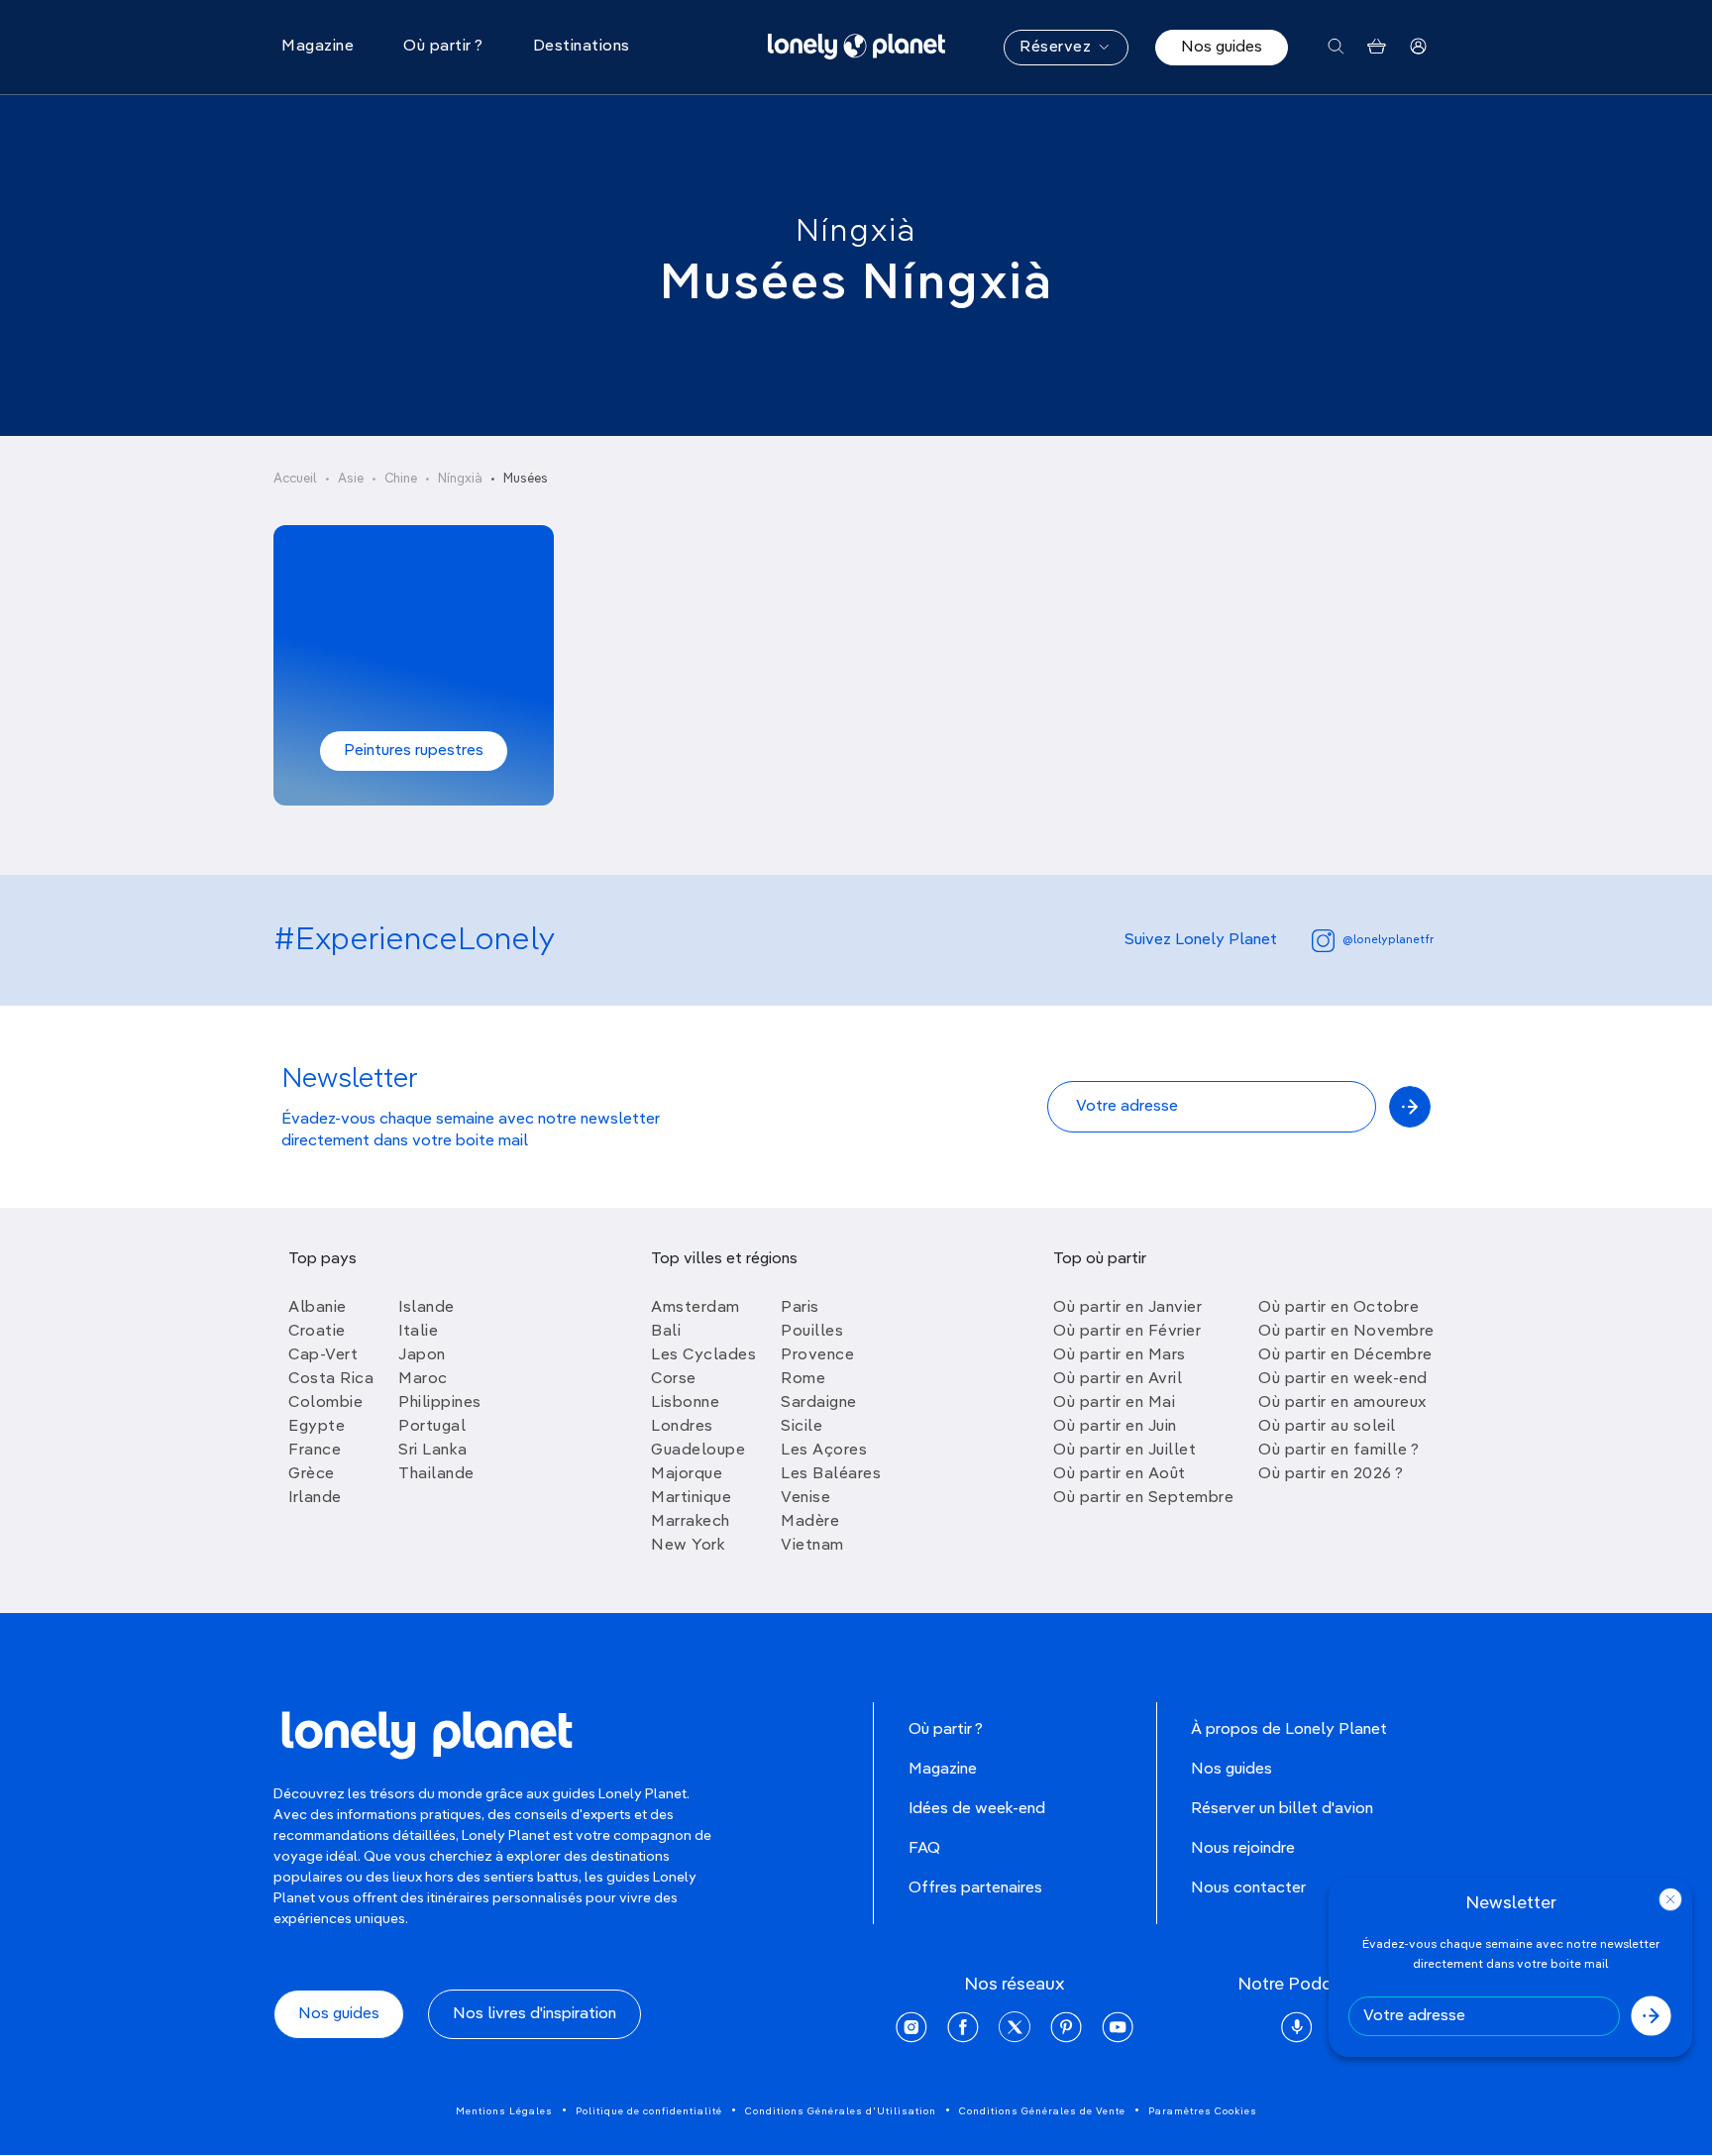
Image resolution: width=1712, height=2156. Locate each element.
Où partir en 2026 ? (1331, 1474)
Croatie (317, 1332)
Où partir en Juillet (1124, 1451)
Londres (682, 1427)
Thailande (436, 1474)
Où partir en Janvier (1127, 1308)
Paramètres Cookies (1203, 2111)
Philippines (440, 1403)
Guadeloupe (698, 1451)
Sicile (802, 1427)
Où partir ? (946, 1730)
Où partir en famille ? (1338, 1451)
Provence (817, 1355)
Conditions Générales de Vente (1042, 2111)
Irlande (315, 1498)
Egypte (317, 1427)
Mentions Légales (504, 2111)
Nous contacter (1248, 1888)
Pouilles (812, 1332)
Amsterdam (695, 1308)
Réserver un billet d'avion (1282, 1809)
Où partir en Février (1127, 1332)
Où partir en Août (1120, 1474)
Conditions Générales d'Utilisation (841, 2111)
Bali (666, 1332)
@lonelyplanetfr (1388, 940)
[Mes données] (1418, 47)
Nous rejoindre (1243, 1849)
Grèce (312, 1474)
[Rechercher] (1336, 47)
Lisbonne (685, 1403)
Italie (418, 1332)
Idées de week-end (977, 1809)
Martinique (691, 1498)
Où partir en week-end (1343, 1379)
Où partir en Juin (1115, 1427)
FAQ (924, 1849)
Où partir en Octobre (1338, 1308)
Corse (674, 1379)
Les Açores (824, 1451)
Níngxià (856, 232)
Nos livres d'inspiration (535, 2014)
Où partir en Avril (1118, 1379)
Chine (401, 479)
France (315, 1451)
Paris (800, 1308)
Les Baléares (831, 1474)
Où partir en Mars (1120, 1355)
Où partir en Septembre (1143, 1498)
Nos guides (1222, 48)
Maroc (423, 1379)
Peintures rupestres (414, 751)
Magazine (943, 1770)
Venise (805, 1498)
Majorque (687, 1474)
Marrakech (691, 1522)
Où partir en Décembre (1345, 1355)
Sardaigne (819, 1403)
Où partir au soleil (1327, 1427)
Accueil (295, 479)
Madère (810, 1522)
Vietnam (812, 1546)
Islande (427, 1308)
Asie (351, 479)
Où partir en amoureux (1342, 1403)
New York (688, 1546)
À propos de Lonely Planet (1289, 1730)
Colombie (325, 1403)
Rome (803, 1379)
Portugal (432, 1427)
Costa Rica (331, 1379)
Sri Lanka (433, 1451)
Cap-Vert (323, 1355)
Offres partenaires (975, 1888)
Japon (422, 1355)
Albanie (318, 1308)
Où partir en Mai (1114, 1403)
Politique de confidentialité (649, 2111)
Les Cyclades (703, 1355)
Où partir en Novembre (1346, 1332)
